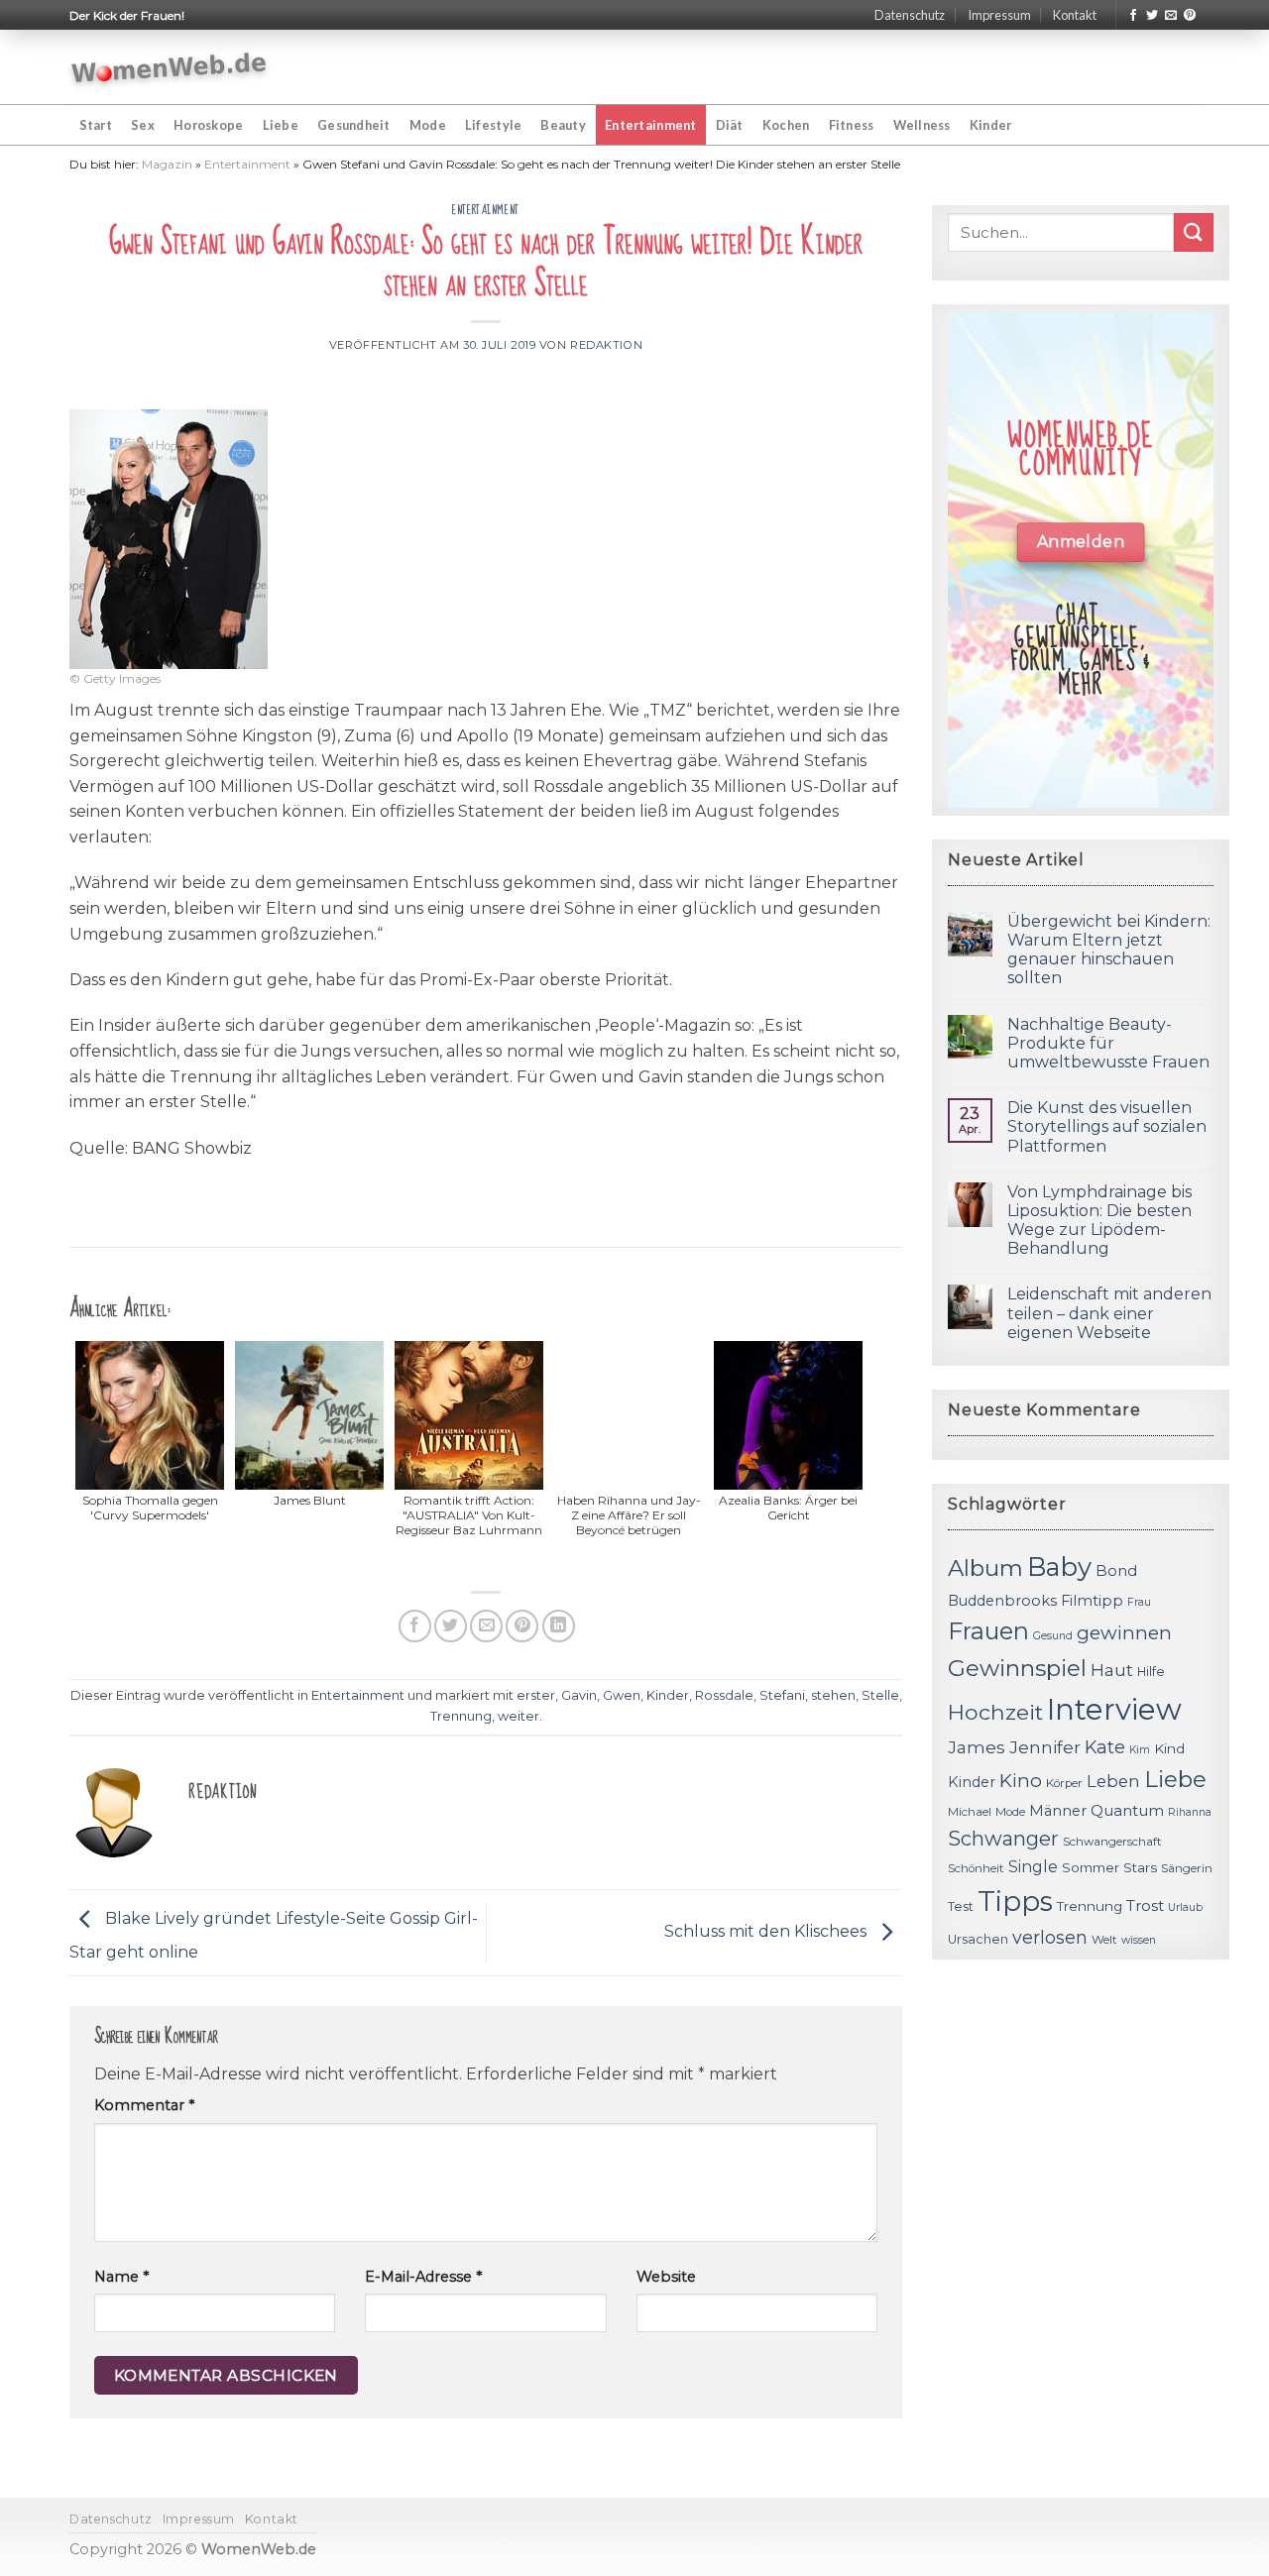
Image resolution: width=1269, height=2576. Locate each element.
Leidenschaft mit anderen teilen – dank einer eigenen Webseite (1109, 1313)
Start (96, 125)
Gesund (1053, 1636)
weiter (519, 1716)
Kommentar (144, 2105)
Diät (730, 125)
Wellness (922, 125)
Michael (970, 1812)
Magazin (167, 164)
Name (121, 2277)
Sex (143, 125)
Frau (1139, 1602)
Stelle (880, 1695)
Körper (1064, 1783)
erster (536, 1695)
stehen (833, 1695)
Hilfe (1151, 1672)
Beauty (563, 125)
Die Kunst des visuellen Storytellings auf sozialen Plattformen (1107, 1126)
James (977, 1747)
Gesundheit (354, 125)
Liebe (281, 125)
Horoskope (208, 125)
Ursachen (978, 1939)
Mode (428, 125)
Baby (1059, 1567)
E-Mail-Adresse (423, 2277)
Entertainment (650, 125)
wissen (1139, 1940)
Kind (1169, 1748)
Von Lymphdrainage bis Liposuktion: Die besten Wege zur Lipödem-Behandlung (1099, 1221)
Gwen (622, 1695)
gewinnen (1124, 1633)
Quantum (1127, 1810)
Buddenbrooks (1002, 1601)
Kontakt (1075, 15)
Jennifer (1045, 1747)
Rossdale (724, 1695)
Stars (1140, 1867)
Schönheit (976, 1868)
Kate (1105, 1747)
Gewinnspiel (1017, 1668)
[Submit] (1194, 232)
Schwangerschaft (1112, 1842)
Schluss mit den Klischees (767, 1931)
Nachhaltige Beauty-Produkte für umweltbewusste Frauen (1108, 1043)
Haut (1112, 1670)
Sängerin (1187, 1868)
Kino (1021, 1781)
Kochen (786, 125)
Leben (1113, 1781)
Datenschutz (910, 15)
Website (666, 2277)
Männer (1058, 1811)
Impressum (999, 15)
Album (985, 1568)
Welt (1104, 1940)
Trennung (461, 1716)
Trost (1145, 1905)
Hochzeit (995, 1712)
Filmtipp (1092, 1601)
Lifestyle (493, 125)
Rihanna (1190, 1812)
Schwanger (1003, 1839)
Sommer (1091, 1867)
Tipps (1015, 1901)
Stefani (782, 1695)
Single (1033, 1867)
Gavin (579, 1695)
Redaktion (606, 345)
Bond (1116, 1570)
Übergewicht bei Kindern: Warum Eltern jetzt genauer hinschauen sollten (1109, 950)
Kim (1140, 1750)
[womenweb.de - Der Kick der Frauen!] (169, 67)
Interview (1114, 1709)
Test (961, 1906)
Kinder (991, 125)
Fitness (852, 125)
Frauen (988, 1631)
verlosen (1050, 1937)
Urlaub (1185, 1907)
